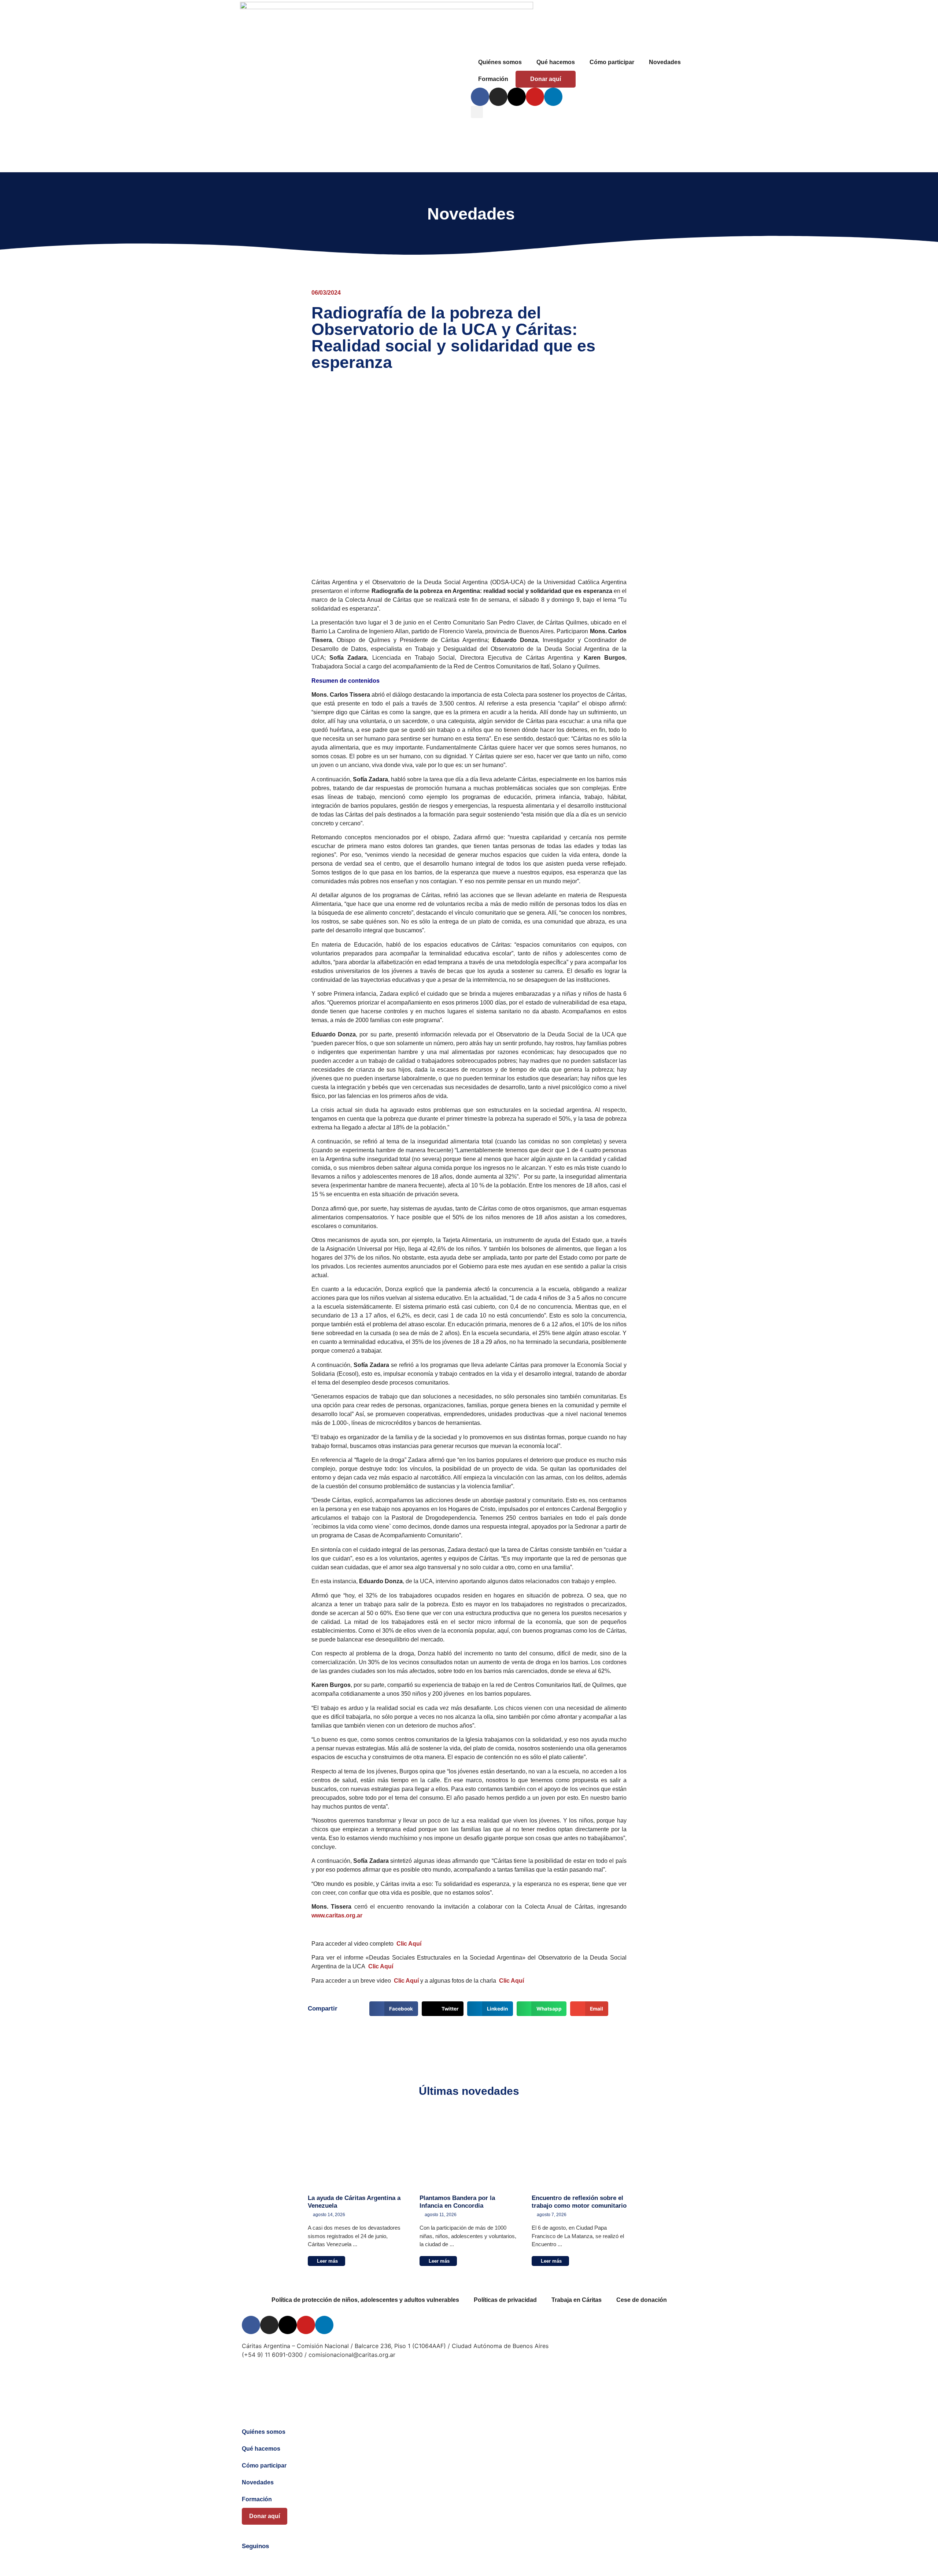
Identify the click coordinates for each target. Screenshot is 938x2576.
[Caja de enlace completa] (356, 2192)
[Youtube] (535, 97)
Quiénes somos (500, 62)
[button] (477, 112)
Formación (493, 79)
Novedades (665, 62)
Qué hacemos (556, 62)
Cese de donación (642, 2300)
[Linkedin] (553, 97)
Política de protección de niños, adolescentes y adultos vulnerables (365, 2300)
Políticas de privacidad (505, 2300)
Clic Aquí (409, 1944)
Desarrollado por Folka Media (283, 2376)
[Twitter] (268, 2560)
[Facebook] (480, 97)
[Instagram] (498, 97)
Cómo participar (612, 62)
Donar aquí (546, 79)
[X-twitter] (517, 97)
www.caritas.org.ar (337, 1915)
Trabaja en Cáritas (577, 2300)
